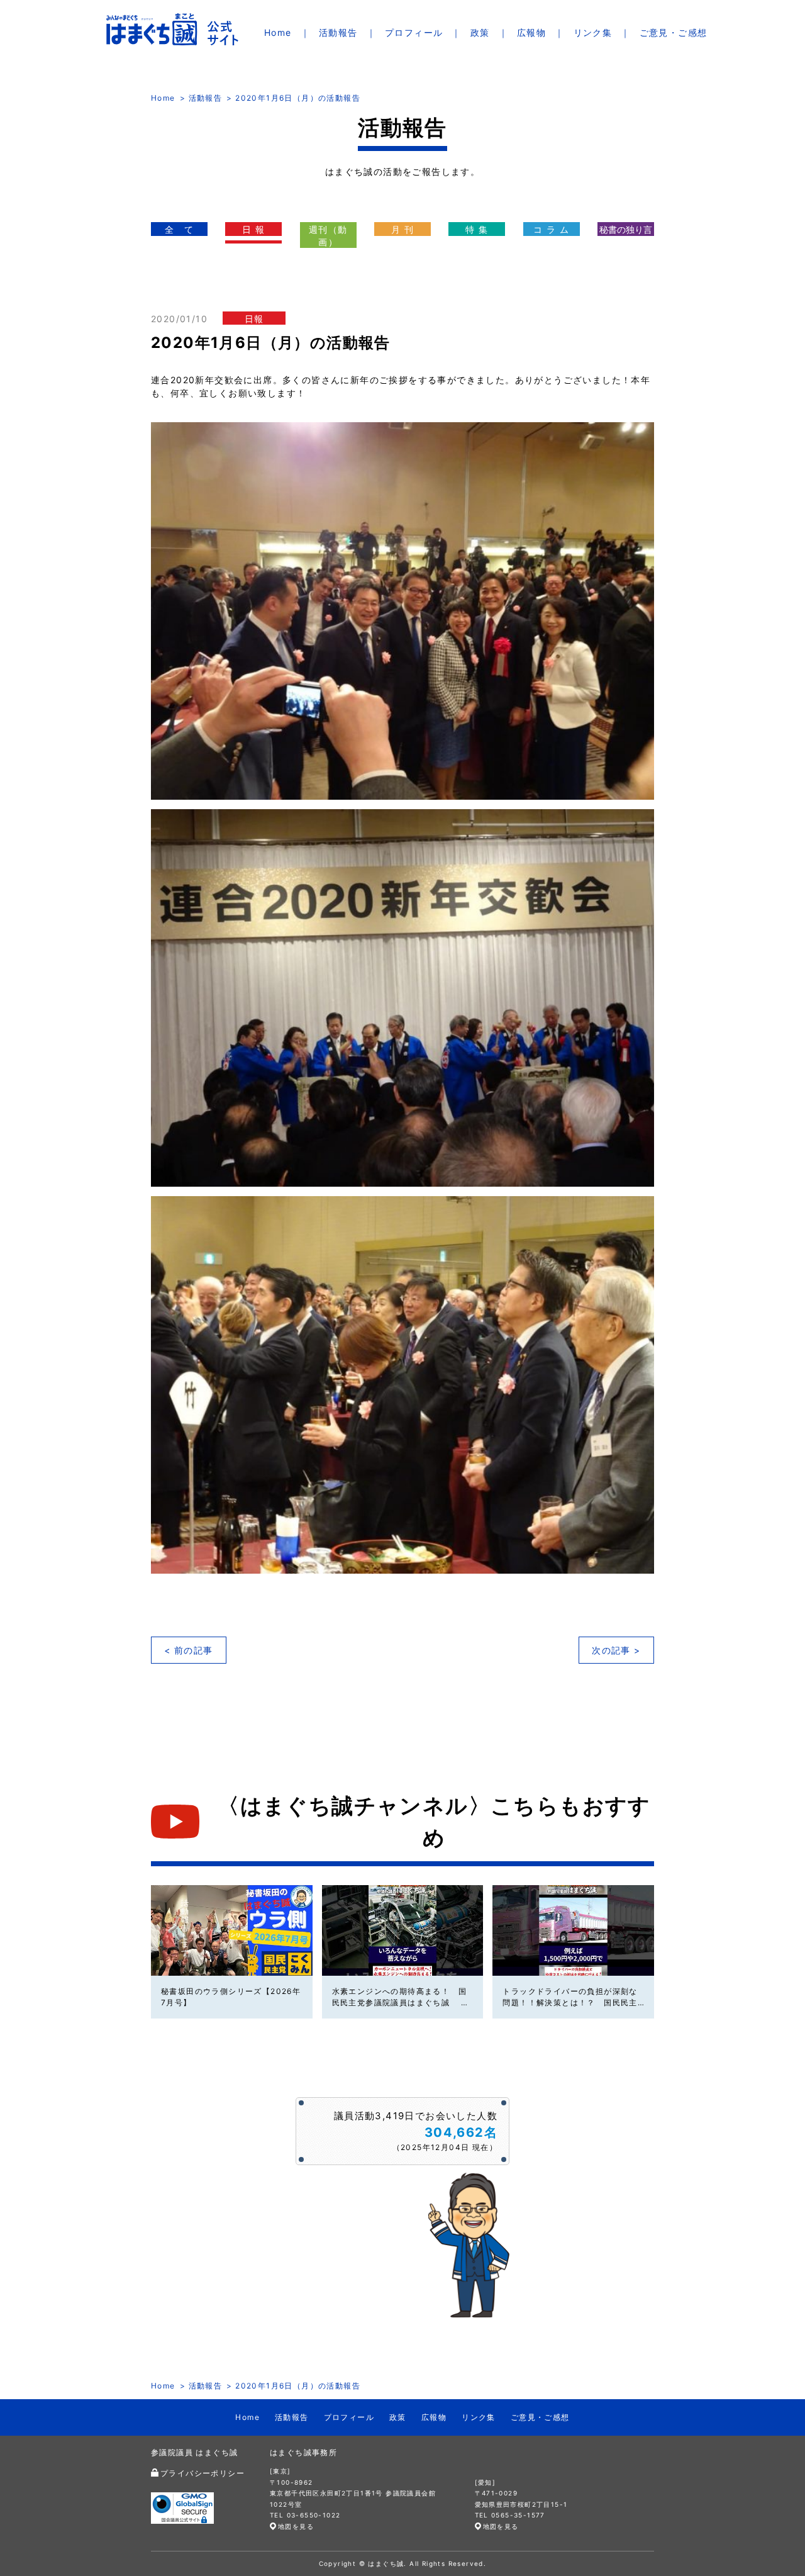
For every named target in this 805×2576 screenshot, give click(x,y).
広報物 (531, 32)
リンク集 (593, 32)
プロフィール (414, 32)
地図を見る (296, 2526)
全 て (179, 229)
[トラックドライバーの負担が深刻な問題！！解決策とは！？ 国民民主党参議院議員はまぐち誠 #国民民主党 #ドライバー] (573, 1930)
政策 (480, 32)
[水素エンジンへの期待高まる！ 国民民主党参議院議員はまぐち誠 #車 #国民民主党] (403, 1930)
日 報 (253, 229)
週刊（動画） (328, 236)
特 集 (477, 229)
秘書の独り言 (626, 229)
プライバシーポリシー (203, 2473)
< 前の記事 (188, 1650)
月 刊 (402, 229)
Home (278, 32)
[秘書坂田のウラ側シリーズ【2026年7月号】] (232, 1930)
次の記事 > (616, 1650)
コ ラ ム (551, 229)
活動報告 (338, 32)
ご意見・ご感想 (674, 32)
